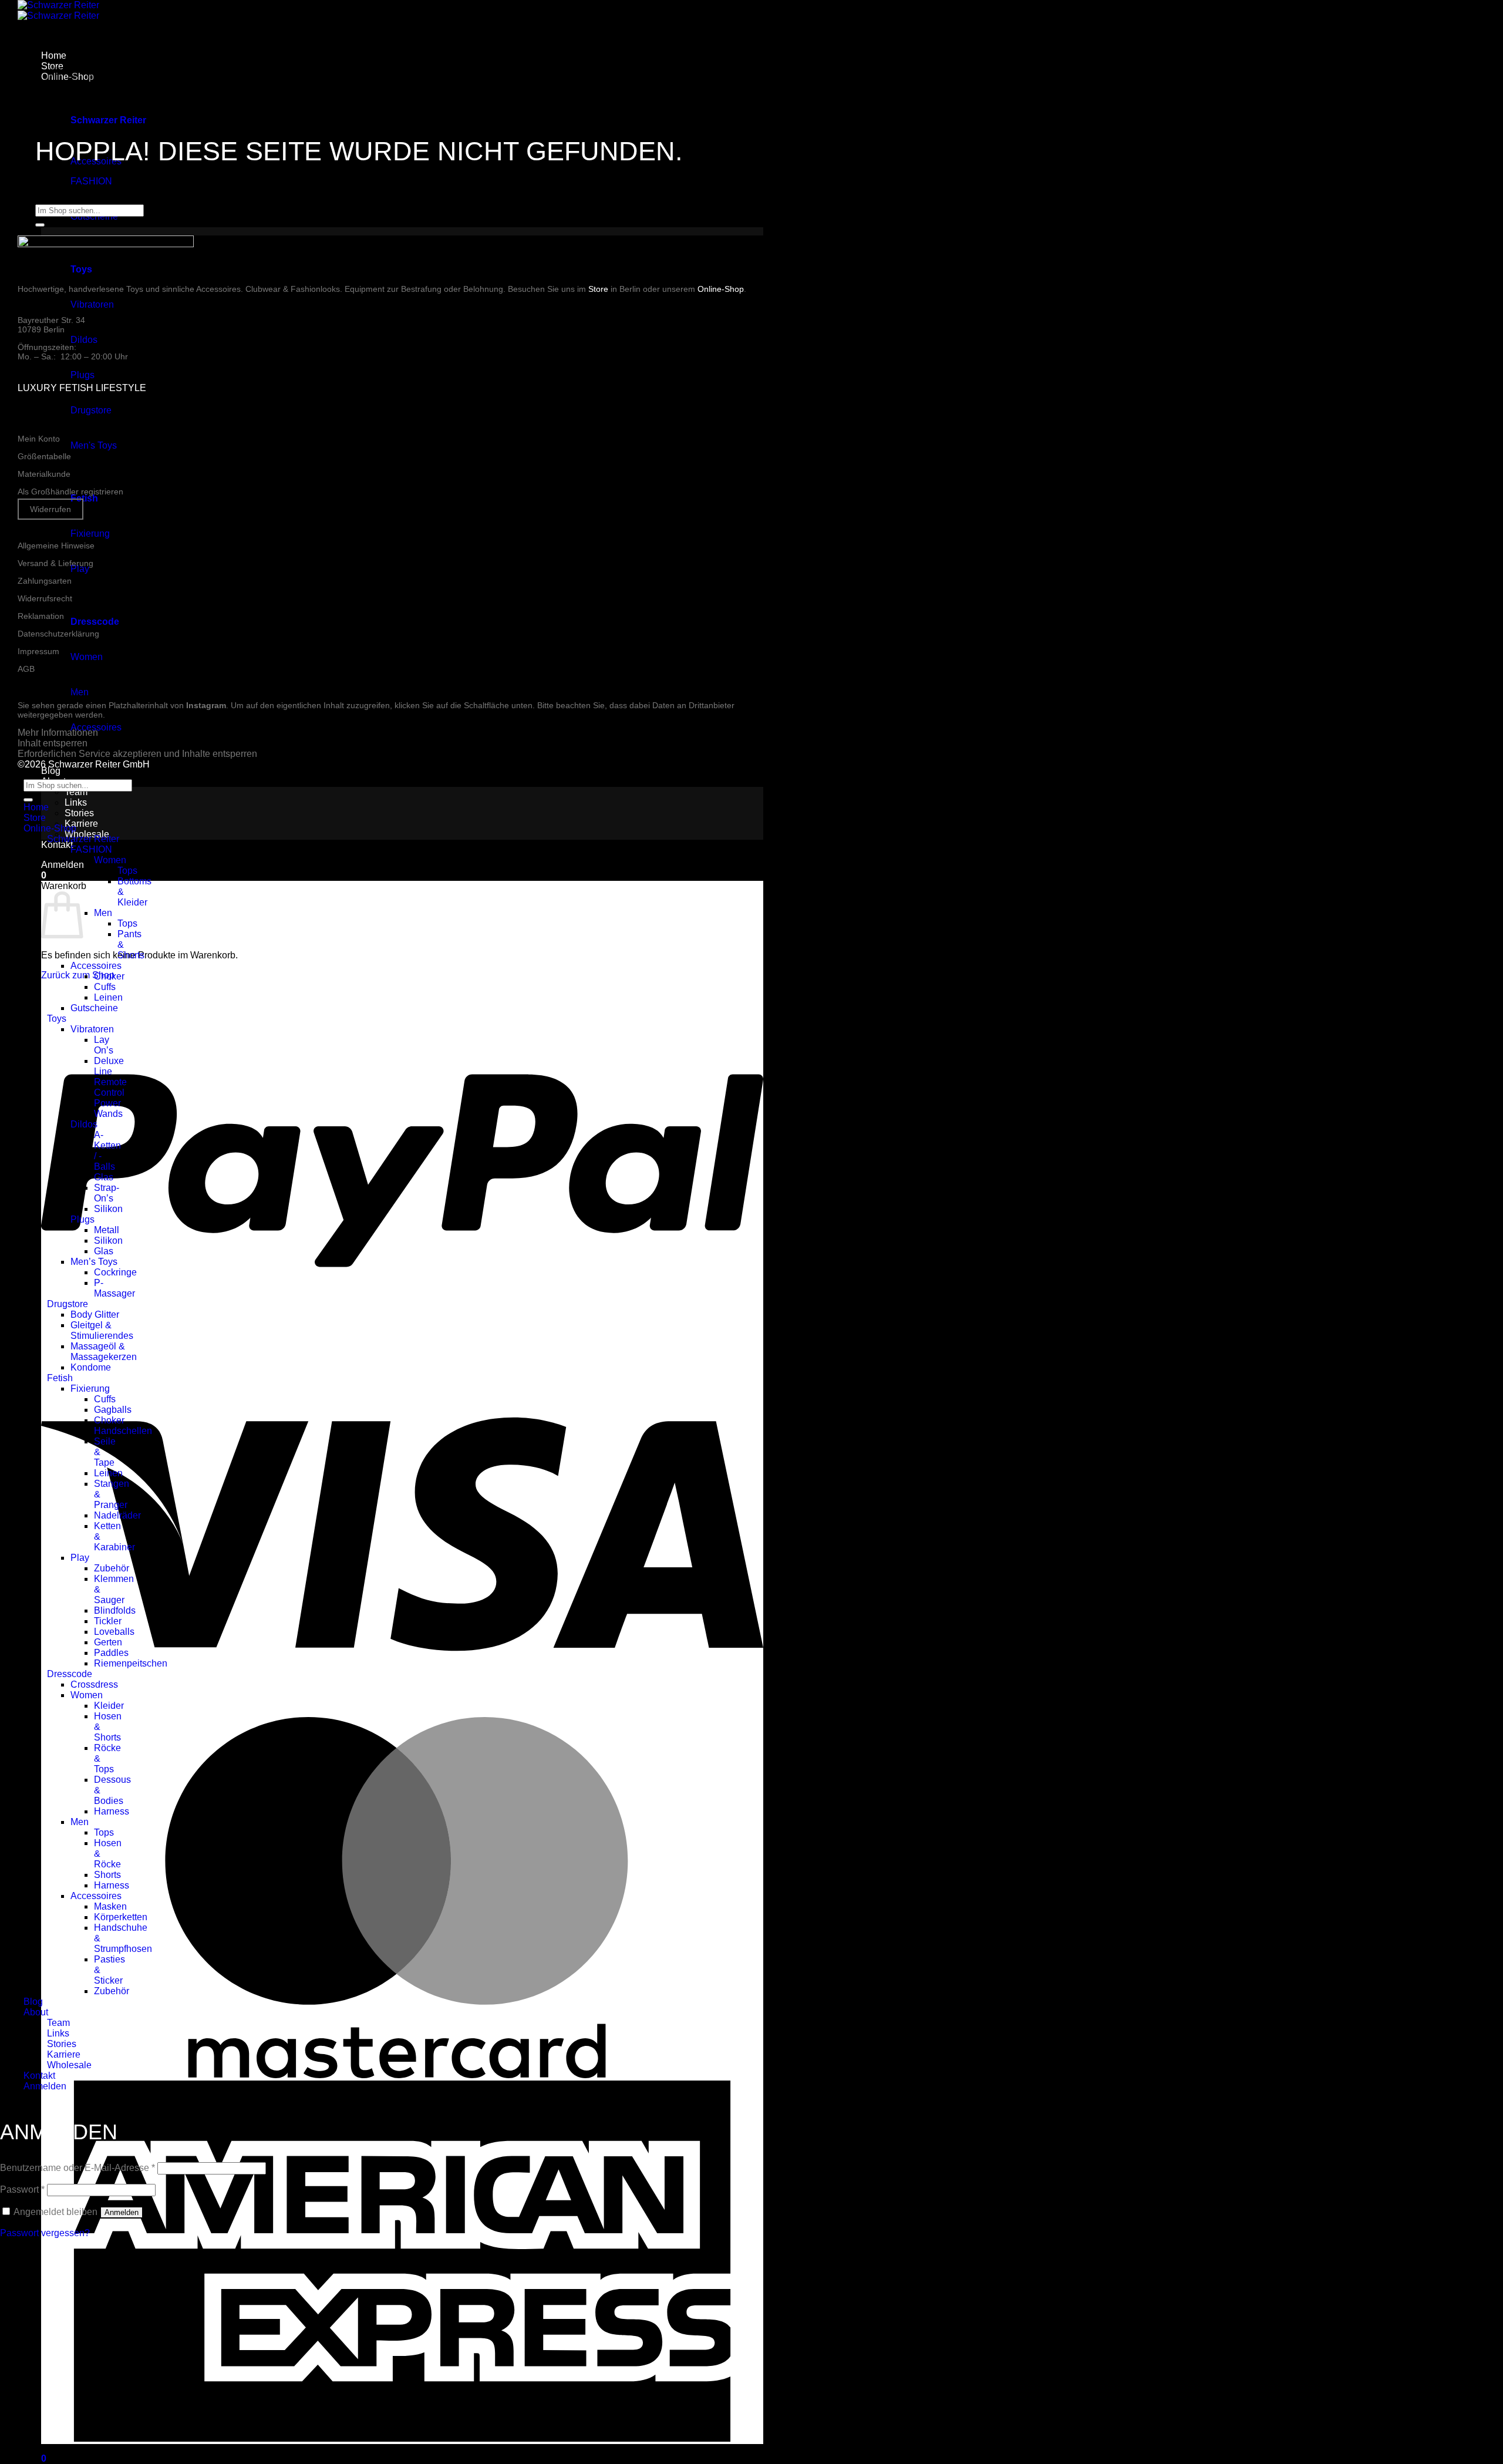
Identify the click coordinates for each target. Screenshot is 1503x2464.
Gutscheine (94, 1008)
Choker (109, 976)
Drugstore (91, 410)
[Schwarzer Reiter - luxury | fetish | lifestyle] (58, 10)
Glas (104, 1177)
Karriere (81, 824)
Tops (127, 871)
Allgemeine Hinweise (56, 546)
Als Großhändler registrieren (70, 492)
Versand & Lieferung (55, 563)
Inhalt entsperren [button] (53, 743)
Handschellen (123, 1431)
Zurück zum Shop (78, 975)
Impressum (38, 651)
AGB (26, 669)
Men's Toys (94, 445)
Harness (112, 1811)
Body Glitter (95, 1315)
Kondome (91, 1367)
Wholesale (69, 2065)
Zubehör (112, 1568)
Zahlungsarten (45, 581)
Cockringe (115, 1272)
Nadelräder (117, 1515)
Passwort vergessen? (45, 2233)
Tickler (108, 1621)
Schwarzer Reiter (83, 839)
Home (36, 807)
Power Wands (108, 1108)
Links (76, 802)
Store (598, 289)
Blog (51, 771)
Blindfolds (115, 1610)
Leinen (108, 997)
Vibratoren (92, 304)
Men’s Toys (94, 1262)
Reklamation (41, 616)
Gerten (108, 1642)
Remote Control (110, 1087)
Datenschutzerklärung (58, 634)
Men (80, 692)
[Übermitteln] (40, 225)
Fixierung (90, 533)
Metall (107, 1230)
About (36, 2012)
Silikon (108, 1209)
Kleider (109, 1706)
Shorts (107, 1875)
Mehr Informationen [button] (58, 733)
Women (87, 657)
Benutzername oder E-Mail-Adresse (77, 2168)
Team (76, 792)
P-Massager (114, 1288)
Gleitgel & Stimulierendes (102, 1330)
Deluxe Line (109, 1066)
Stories (79, 813)
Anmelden (122, 2212)
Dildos (84, 340)
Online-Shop (721, 289)
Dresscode (70, 1674)
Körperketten (121, 1917)
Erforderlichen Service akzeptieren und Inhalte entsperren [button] (137, 754)
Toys (57, 1019)
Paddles (111, 1653)
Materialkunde (44, 474)
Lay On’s (104, 1045)
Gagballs (113, 1410)
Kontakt (57, 845)
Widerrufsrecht (45, 598)
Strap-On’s (107, 1193)
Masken (110, 1906)
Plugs (82, 375)
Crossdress (94, 1684)
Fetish (60, 1378)
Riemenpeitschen (131, 1663)
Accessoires (96, 966)
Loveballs (114, 1632)
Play (80, 569)
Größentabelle (44, 456)
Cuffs (105, 987)
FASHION (91, 181)
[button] (63, 865)
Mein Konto (39, 439)
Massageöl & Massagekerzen (104, 1352)
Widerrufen (50, 509)
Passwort (22, 2189)
